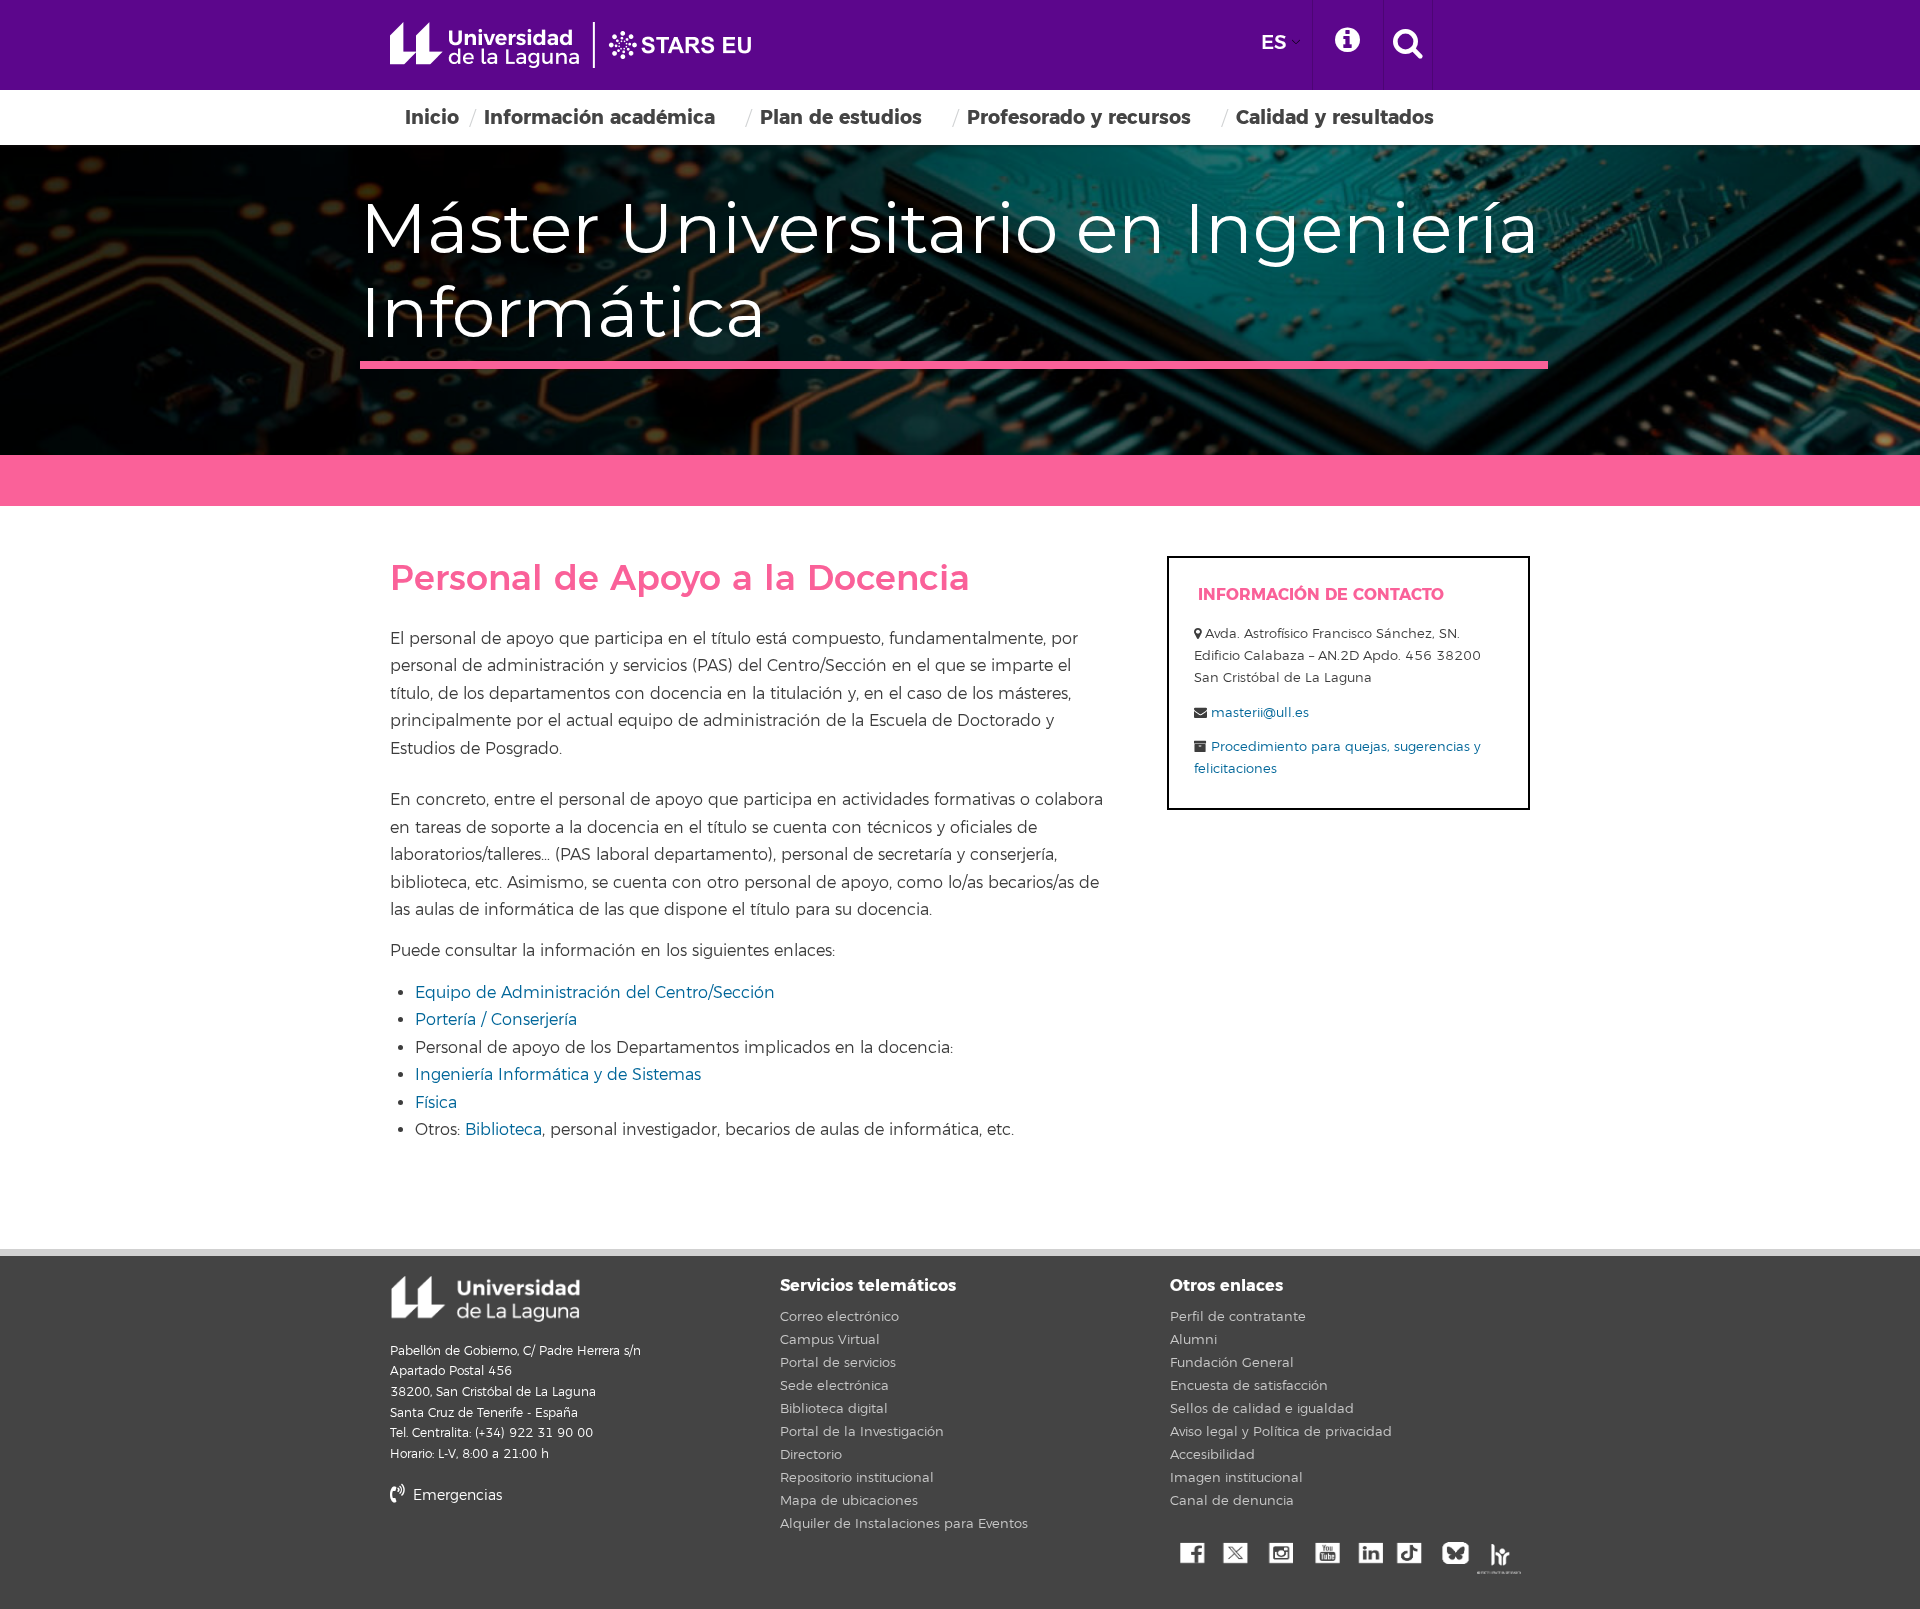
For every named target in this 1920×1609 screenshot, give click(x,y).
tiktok (1415, 1551)
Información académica (599, 117)
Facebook (1190, 1551)
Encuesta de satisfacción (1249, 1386)
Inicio (432, 117)
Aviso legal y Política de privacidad (1281, 1432)
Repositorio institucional (857, 1478)
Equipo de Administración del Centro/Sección (595, 993)
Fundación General (1232, 1363)
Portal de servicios (838, 1363)
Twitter (1235, 1551)
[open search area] (1408, 45)
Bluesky (1460, 1551)
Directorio (811, 1455)
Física (436, 1103)
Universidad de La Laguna (580, 45)
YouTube (1325, 1551)
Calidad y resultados (1335, 117)
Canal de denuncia (1232, 1501)
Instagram (1280, 1551)
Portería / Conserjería (496, 1020)
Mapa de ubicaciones (849, 1501)
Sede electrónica (834, 1386)
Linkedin (1370, 1551)
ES (1274, 42)
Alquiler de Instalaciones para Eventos (904, 1524)
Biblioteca (503, 1130)
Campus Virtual (830, 1340)
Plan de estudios (841, 117)
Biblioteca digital (834, 1409)
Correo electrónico (839, 1317)
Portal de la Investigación (862, 1432)
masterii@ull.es (1260, 713)
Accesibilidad (1212, 1455)
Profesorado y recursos (1079, 117)
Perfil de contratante (1238, 1317)
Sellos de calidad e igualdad (1262, 1409)
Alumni (1193, 1340)
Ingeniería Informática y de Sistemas (558, 1075)
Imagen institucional (1236, 1478)
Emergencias (455, 1495)
